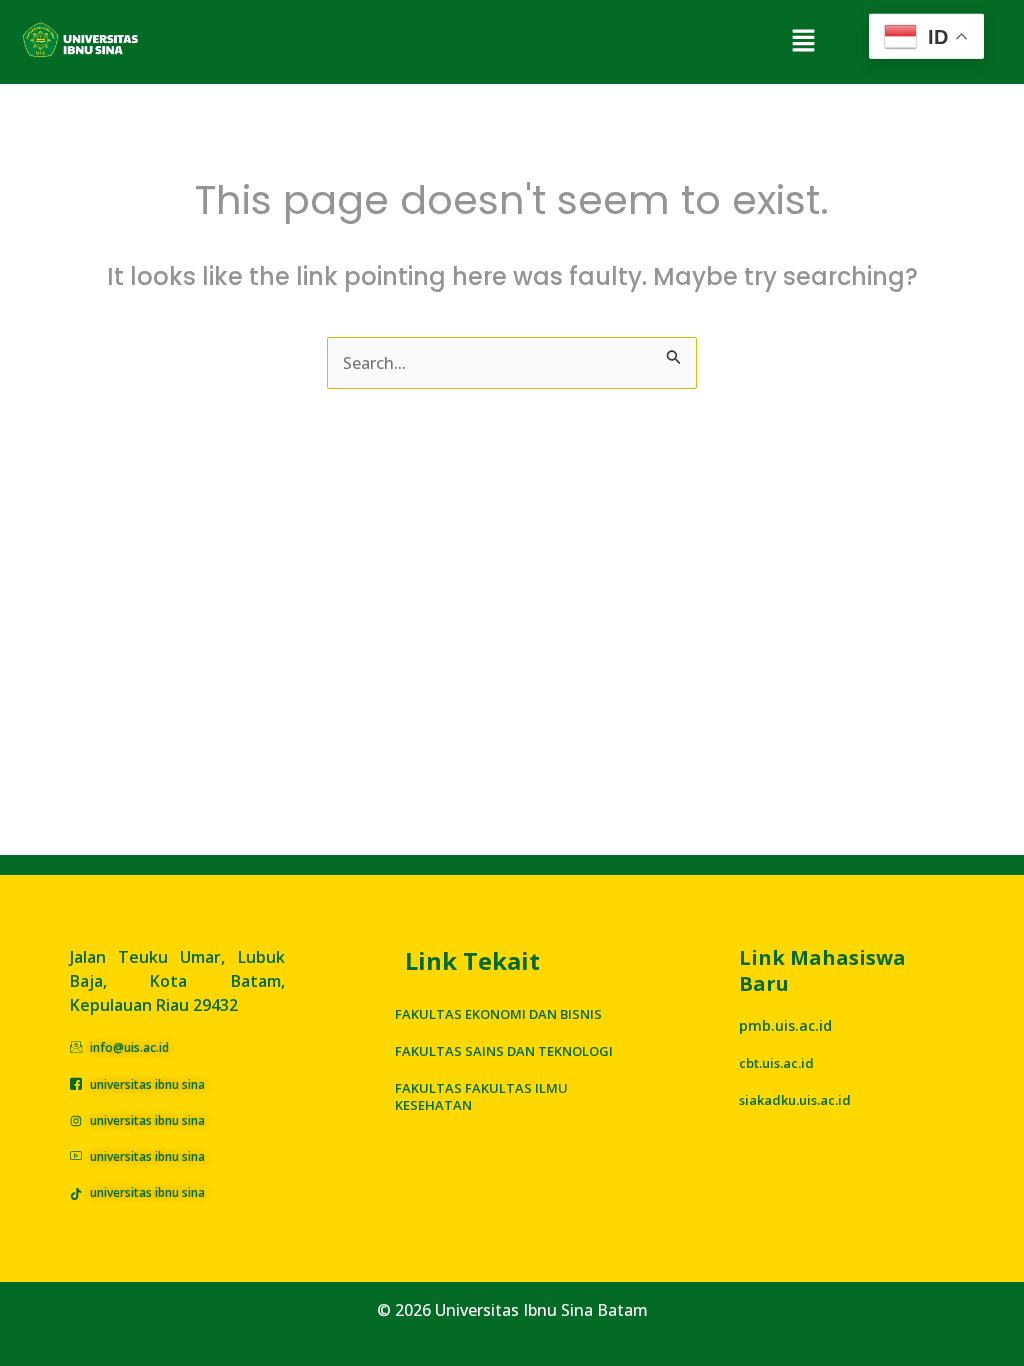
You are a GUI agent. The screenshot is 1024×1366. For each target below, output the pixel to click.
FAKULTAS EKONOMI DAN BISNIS (498, 1014)
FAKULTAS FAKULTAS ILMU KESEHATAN (481, 1096)
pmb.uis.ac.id (785, 1025)
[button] (803, 42)
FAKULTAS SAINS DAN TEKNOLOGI (504, 1051)
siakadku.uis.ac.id (795, 1100)
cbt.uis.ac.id (776, 1063)
